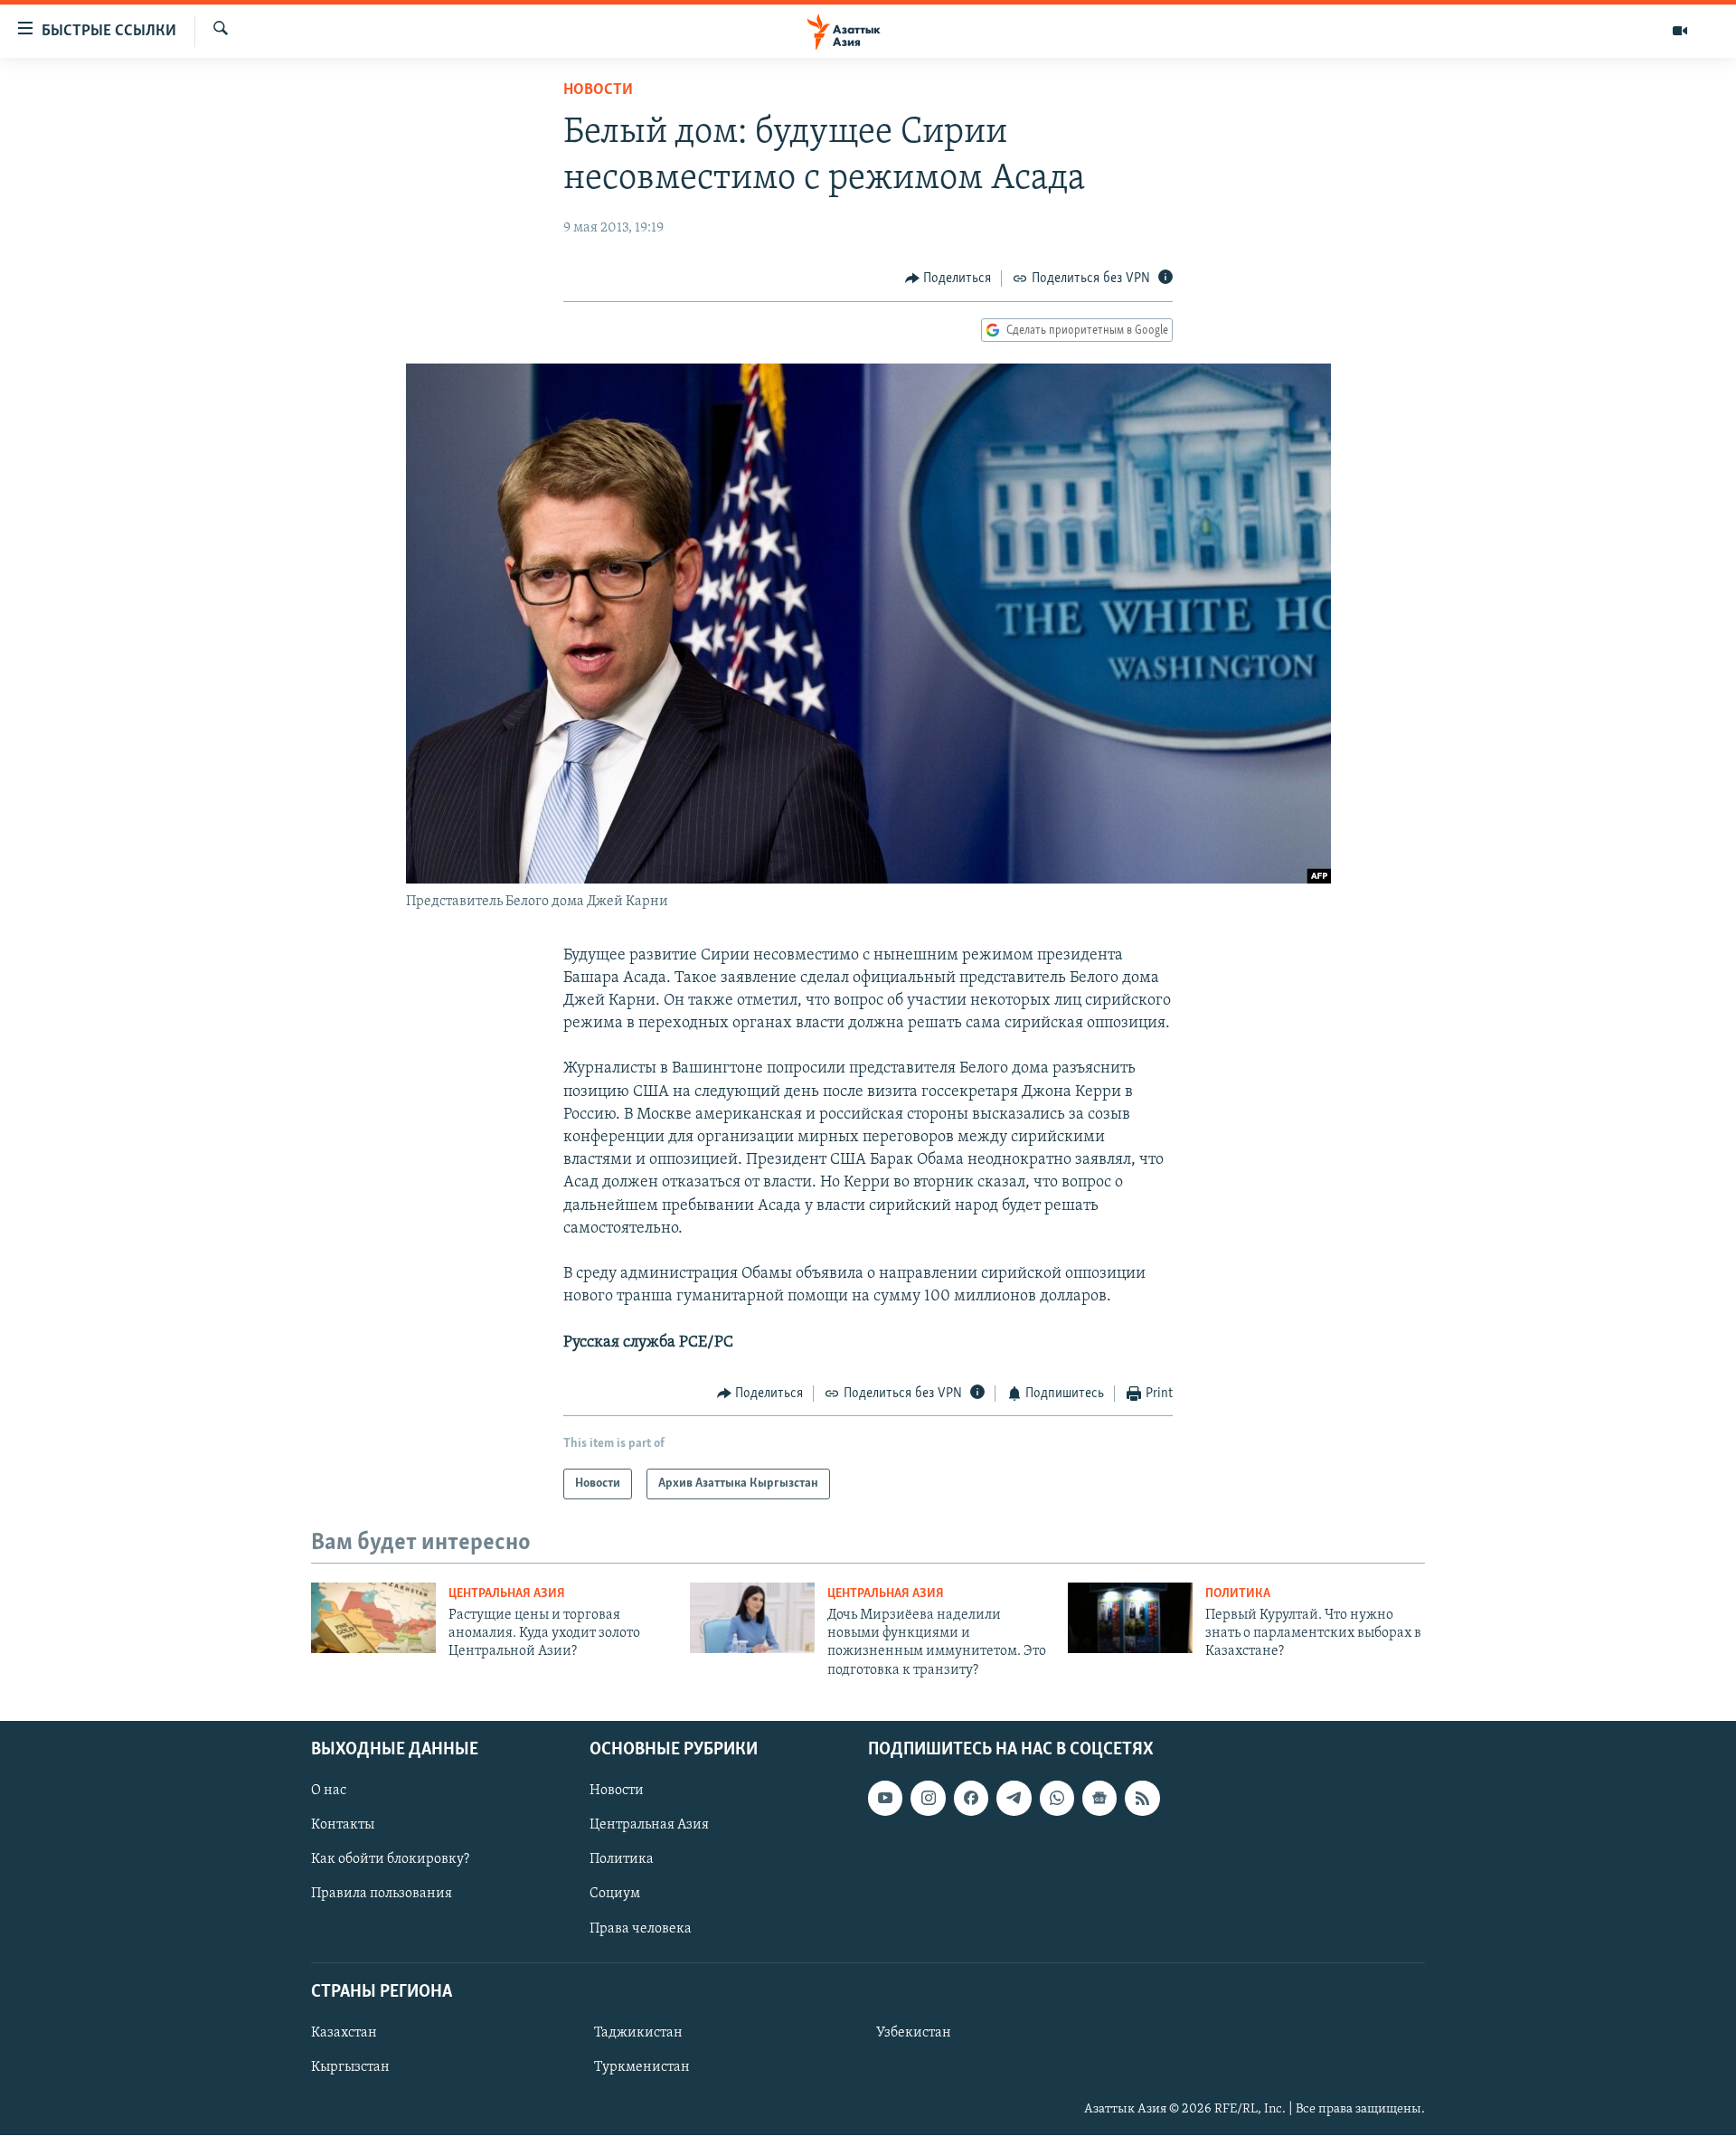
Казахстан (344, 2033)
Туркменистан (642, 2067)
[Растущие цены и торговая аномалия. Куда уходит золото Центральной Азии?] (373, 1618)
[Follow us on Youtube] (885, 1798)
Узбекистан (914, 2033)
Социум (615, 1895)
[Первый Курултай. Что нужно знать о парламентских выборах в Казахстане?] (1130, 1618)
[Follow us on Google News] (1099, 1798)
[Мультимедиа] (1680, 31)
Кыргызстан (350, 2067)
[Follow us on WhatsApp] (1057, 1798)
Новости (598, 90)
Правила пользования (382, 1895)
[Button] (948, 279)
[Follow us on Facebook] (971, 1798)
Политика (1238, 1594)
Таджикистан (638, 2033)
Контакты (343, 1825)
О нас (329, 1791)
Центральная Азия (507, 1594)
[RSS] (1142, 1798)
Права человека (641, 1929)
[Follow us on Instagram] (928, 1798)
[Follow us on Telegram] (1014, 1798)
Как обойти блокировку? (390, 1860)
